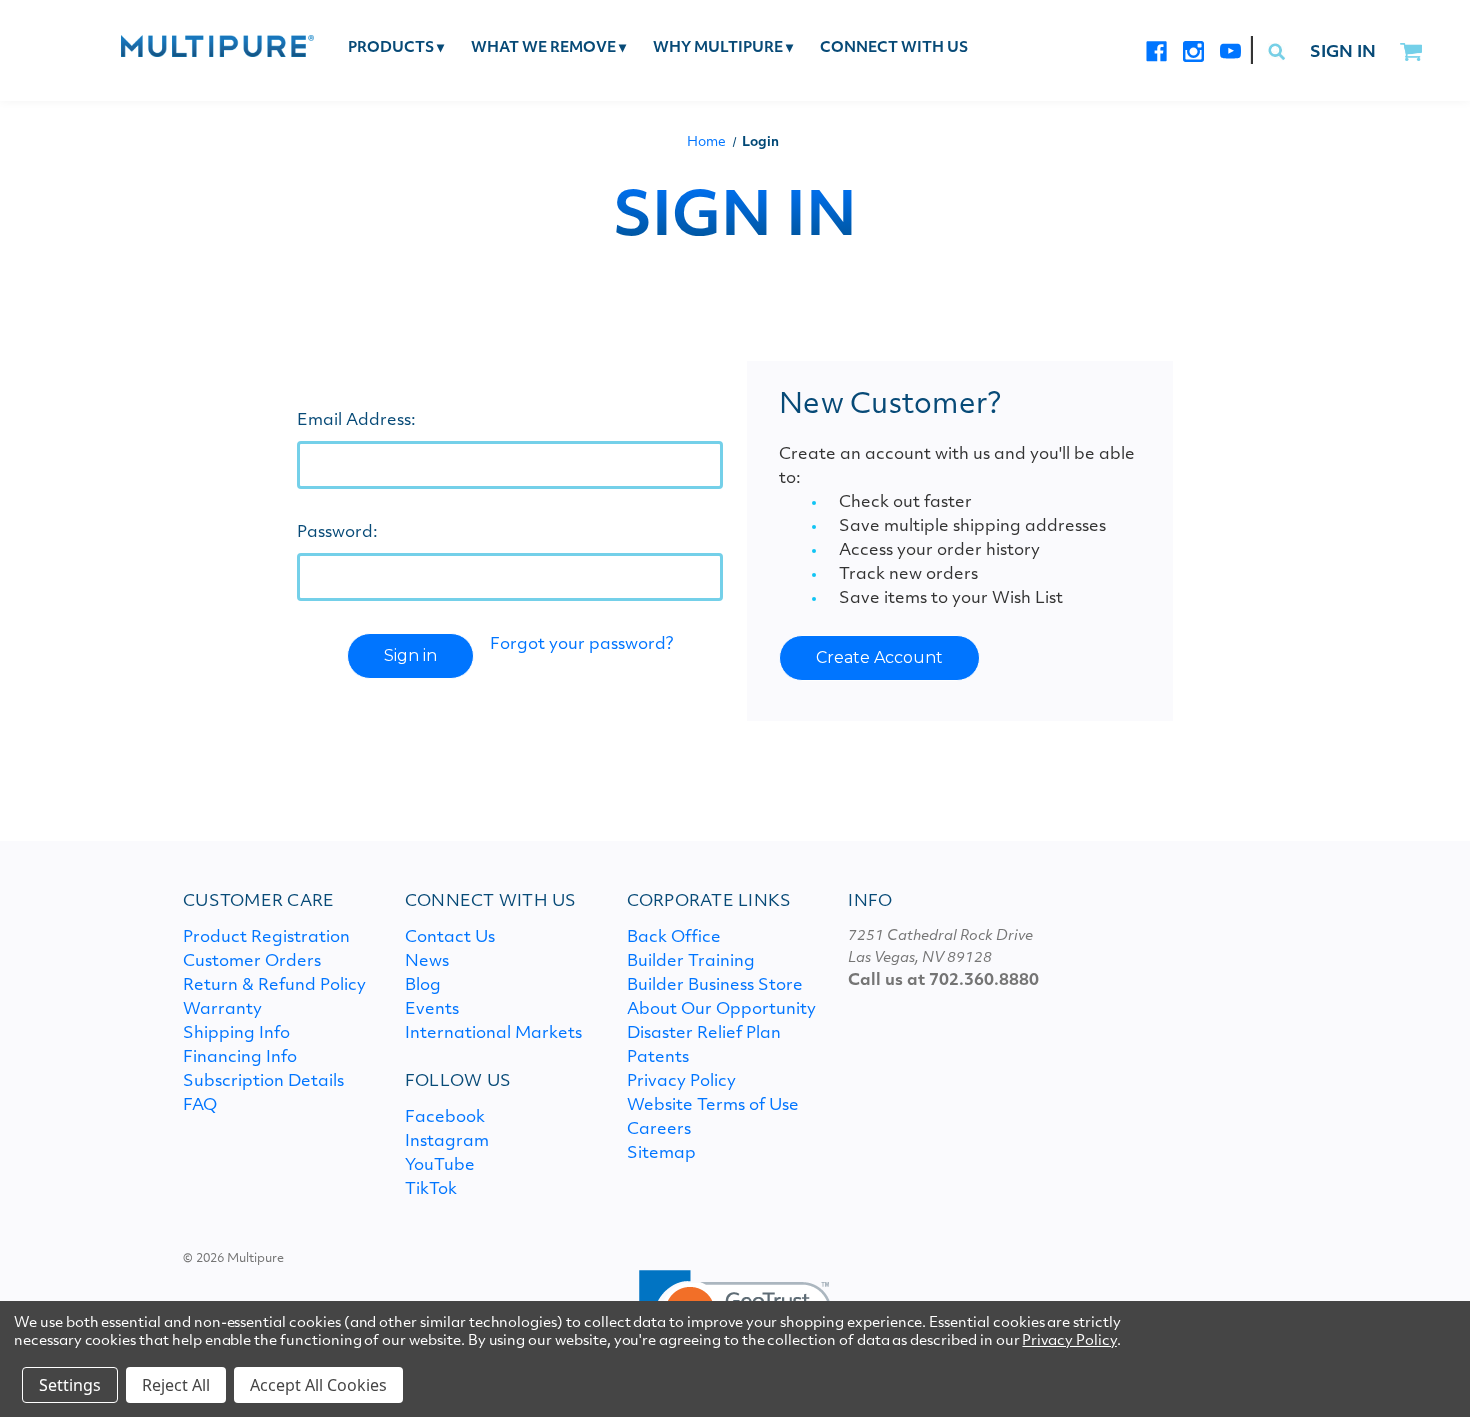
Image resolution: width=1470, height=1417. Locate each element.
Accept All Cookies (318, 1385)
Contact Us (450, 938)
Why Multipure (723, 48)
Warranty (222, 1010)
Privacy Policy (681, 1082)
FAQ (200, 1106)
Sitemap (661, 1154)
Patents (658, 1058)
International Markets (493, 1034)
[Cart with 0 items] (1410, 53)
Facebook (445, 1118)
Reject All (176, 1385)
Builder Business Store (715, 986)
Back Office (674, 938)
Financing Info (240, 1058)
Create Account (879, 657)
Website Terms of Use (713, 1106)
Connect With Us (894, 48)
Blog (423, 986)
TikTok (431, 1190)
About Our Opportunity (721, 1010)
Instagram (447, 1142)
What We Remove (548, 48)
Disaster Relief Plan (704, 1034)
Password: (337, 533)
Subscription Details (263, 1082)
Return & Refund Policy (274, 986)
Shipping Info (236, 1034)
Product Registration (266, 938)
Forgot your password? (581, 645)
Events (432, 1010)
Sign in (1343, 53)
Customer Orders (252, 962)
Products (396, 48)
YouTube (440, 1166)
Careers (659, 1130)
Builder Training (691, 962)
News (427, 962)
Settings (70, 1385)
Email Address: (356, 421)
